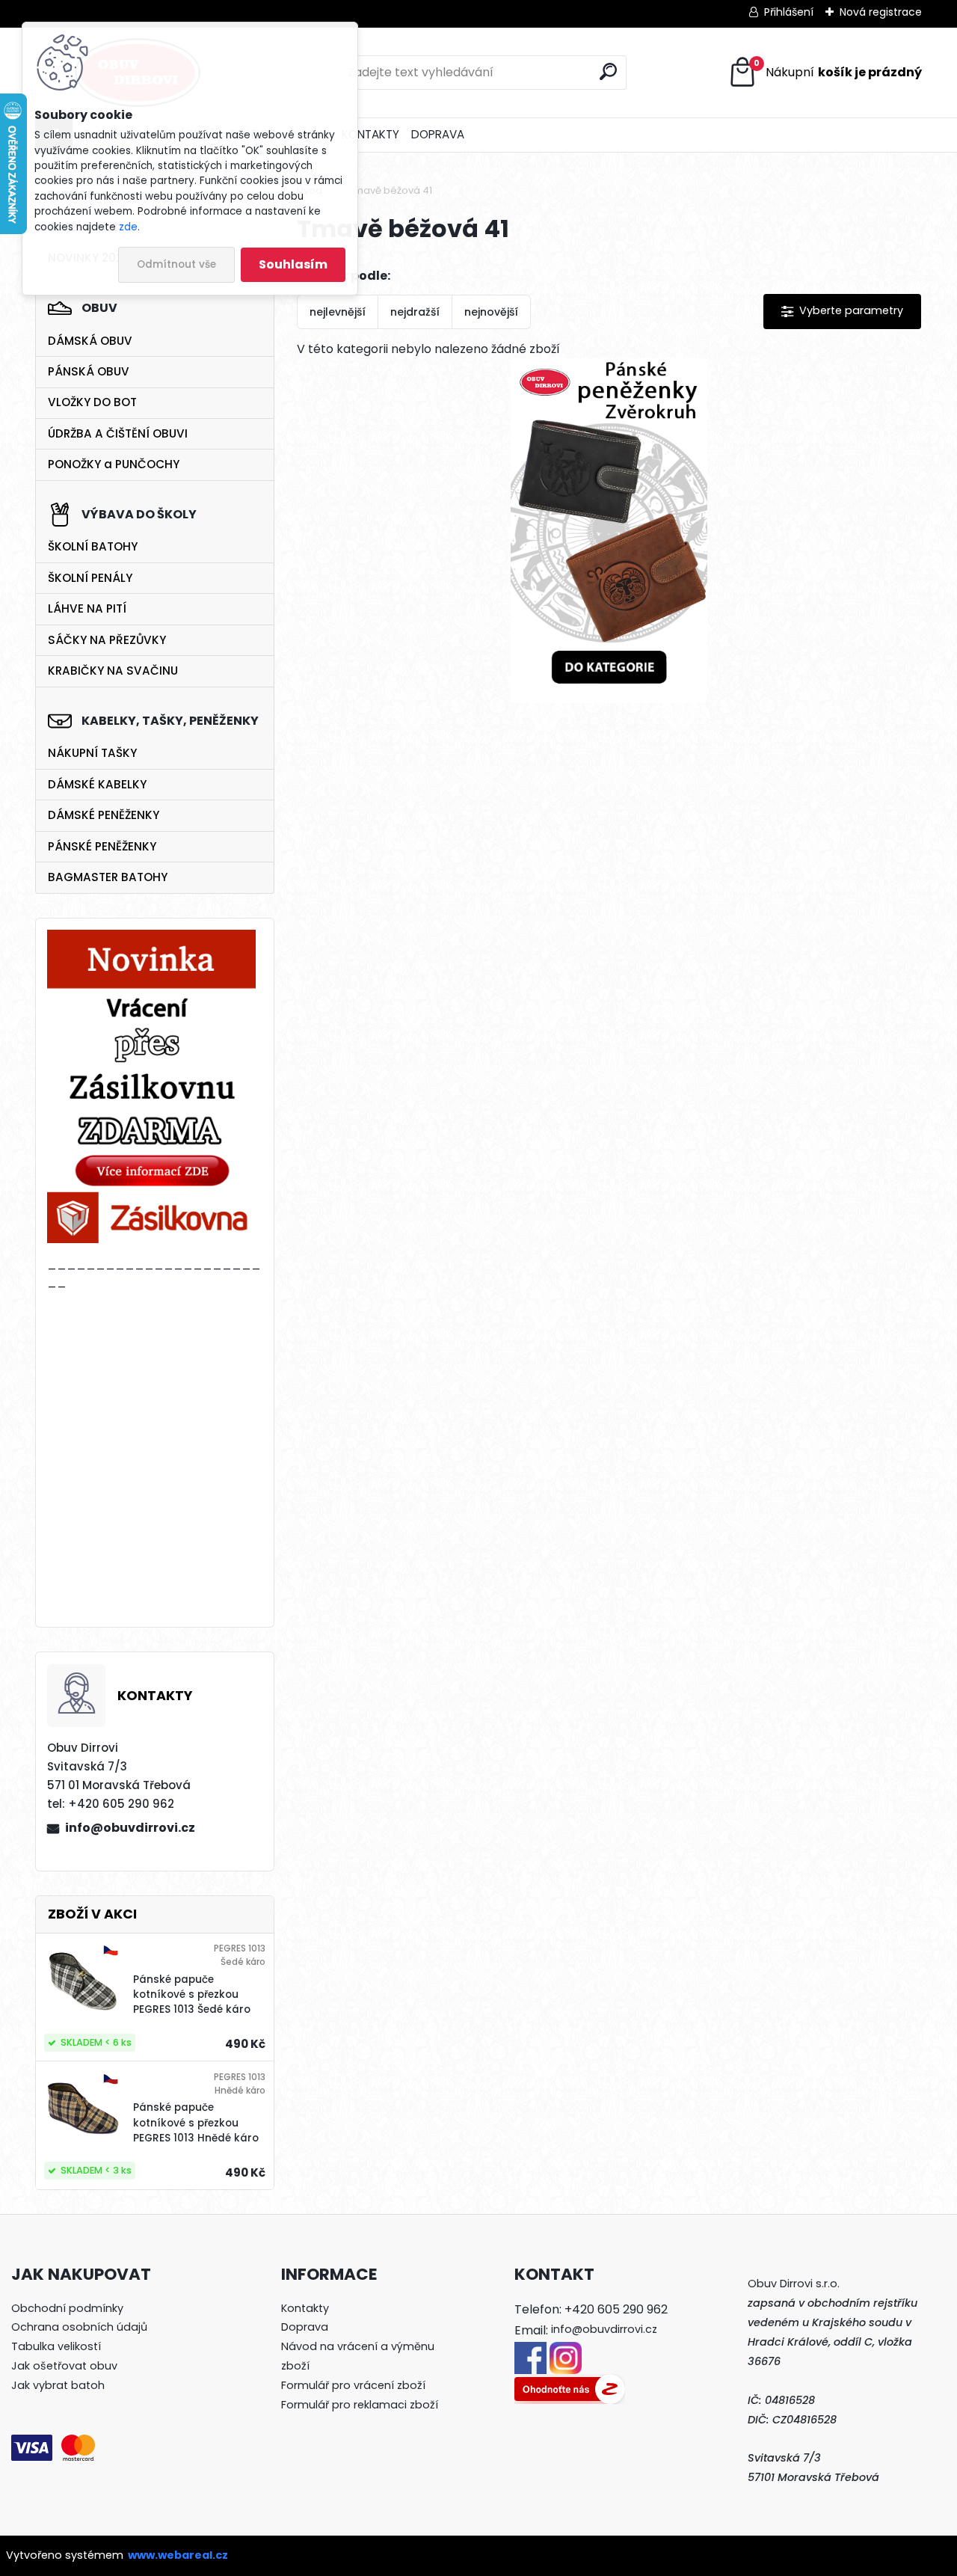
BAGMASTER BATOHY (108, 877)
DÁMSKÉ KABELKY (97, 784)
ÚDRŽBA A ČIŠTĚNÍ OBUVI (118, 433)
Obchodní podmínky (67, 2308)
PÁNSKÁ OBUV (89, 371)
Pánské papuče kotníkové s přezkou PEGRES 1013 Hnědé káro (196, 2123)
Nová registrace (881, 12)
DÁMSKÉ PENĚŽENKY (104, 815)
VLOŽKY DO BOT (92, 402)
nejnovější (491, 312)
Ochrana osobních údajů (79, 2327)
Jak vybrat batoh (58, 2385)
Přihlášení (789, 12)
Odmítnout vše (176, 264)
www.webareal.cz (178, 2555)
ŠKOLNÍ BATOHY (93, 546)
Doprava (305, 2327)
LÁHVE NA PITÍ (87, 608)
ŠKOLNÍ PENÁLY (90, 578)
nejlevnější (338, 312)
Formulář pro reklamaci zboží (360, 2405)
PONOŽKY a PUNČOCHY (114, 464)
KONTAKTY (370, 134)
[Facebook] (530, 2351)
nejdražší (415, 312)
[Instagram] (566, 2351)
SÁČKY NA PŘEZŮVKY (107, 640)
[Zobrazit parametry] (842, 312)
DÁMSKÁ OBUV (90, 341)
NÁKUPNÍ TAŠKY (92, 753)
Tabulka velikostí (56, 2346)
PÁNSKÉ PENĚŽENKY (102, 846)
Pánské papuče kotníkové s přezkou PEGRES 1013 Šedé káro (192, 1995)
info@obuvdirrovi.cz (130, 1828)
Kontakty (305, 2308)
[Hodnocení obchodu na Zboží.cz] (570, 2383)
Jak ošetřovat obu (61, 2366)
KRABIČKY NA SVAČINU (113, 671)
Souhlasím (293, 264)
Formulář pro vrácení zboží (353, 2385)
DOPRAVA (438, 134)
